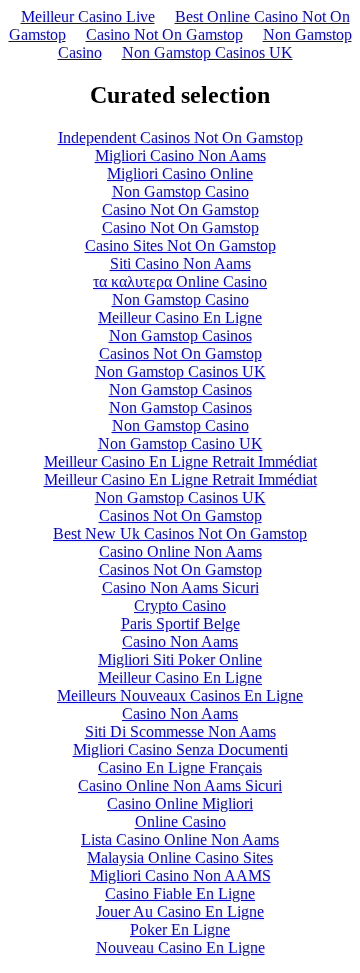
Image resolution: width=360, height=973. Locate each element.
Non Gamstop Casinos (180, 335)
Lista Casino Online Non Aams (180, 839)
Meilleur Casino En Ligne (180, 317)
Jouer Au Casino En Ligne (180, 911)
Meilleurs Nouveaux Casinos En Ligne (180, 695)
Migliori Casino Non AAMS (180, 875)
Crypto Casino (180, 605)
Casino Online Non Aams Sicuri (180, 785)
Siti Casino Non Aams (180, 263)
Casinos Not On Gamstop (180, 353)
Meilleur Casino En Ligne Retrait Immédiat (180, 461)
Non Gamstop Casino (180, 191)
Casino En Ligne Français (180, 767)
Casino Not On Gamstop (164, 34)
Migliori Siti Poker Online (180, 659)
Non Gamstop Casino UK (180, 443)
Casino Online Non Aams (180, 551)
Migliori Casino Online (180, 173)
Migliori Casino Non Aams (180, 155)
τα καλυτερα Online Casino (180, 281)
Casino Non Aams (180, 641)
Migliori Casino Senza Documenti (180, 749)
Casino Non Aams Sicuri (180, 587)
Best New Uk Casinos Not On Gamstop (180, 533)
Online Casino (180, 821)
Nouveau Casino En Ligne (180, 947)
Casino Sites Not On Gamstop (180, 245)
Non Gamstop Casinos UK (207, 52)
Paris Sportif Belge (180, 623)
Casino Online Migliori (180, 803)
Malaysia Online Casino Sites (180, 857)
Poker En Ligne (180, 929)
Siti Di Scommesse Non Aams (180, 731)
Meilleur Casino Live (88, 16)
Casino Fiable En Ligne (180, 893)
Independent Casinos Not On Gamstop (180, 137)
